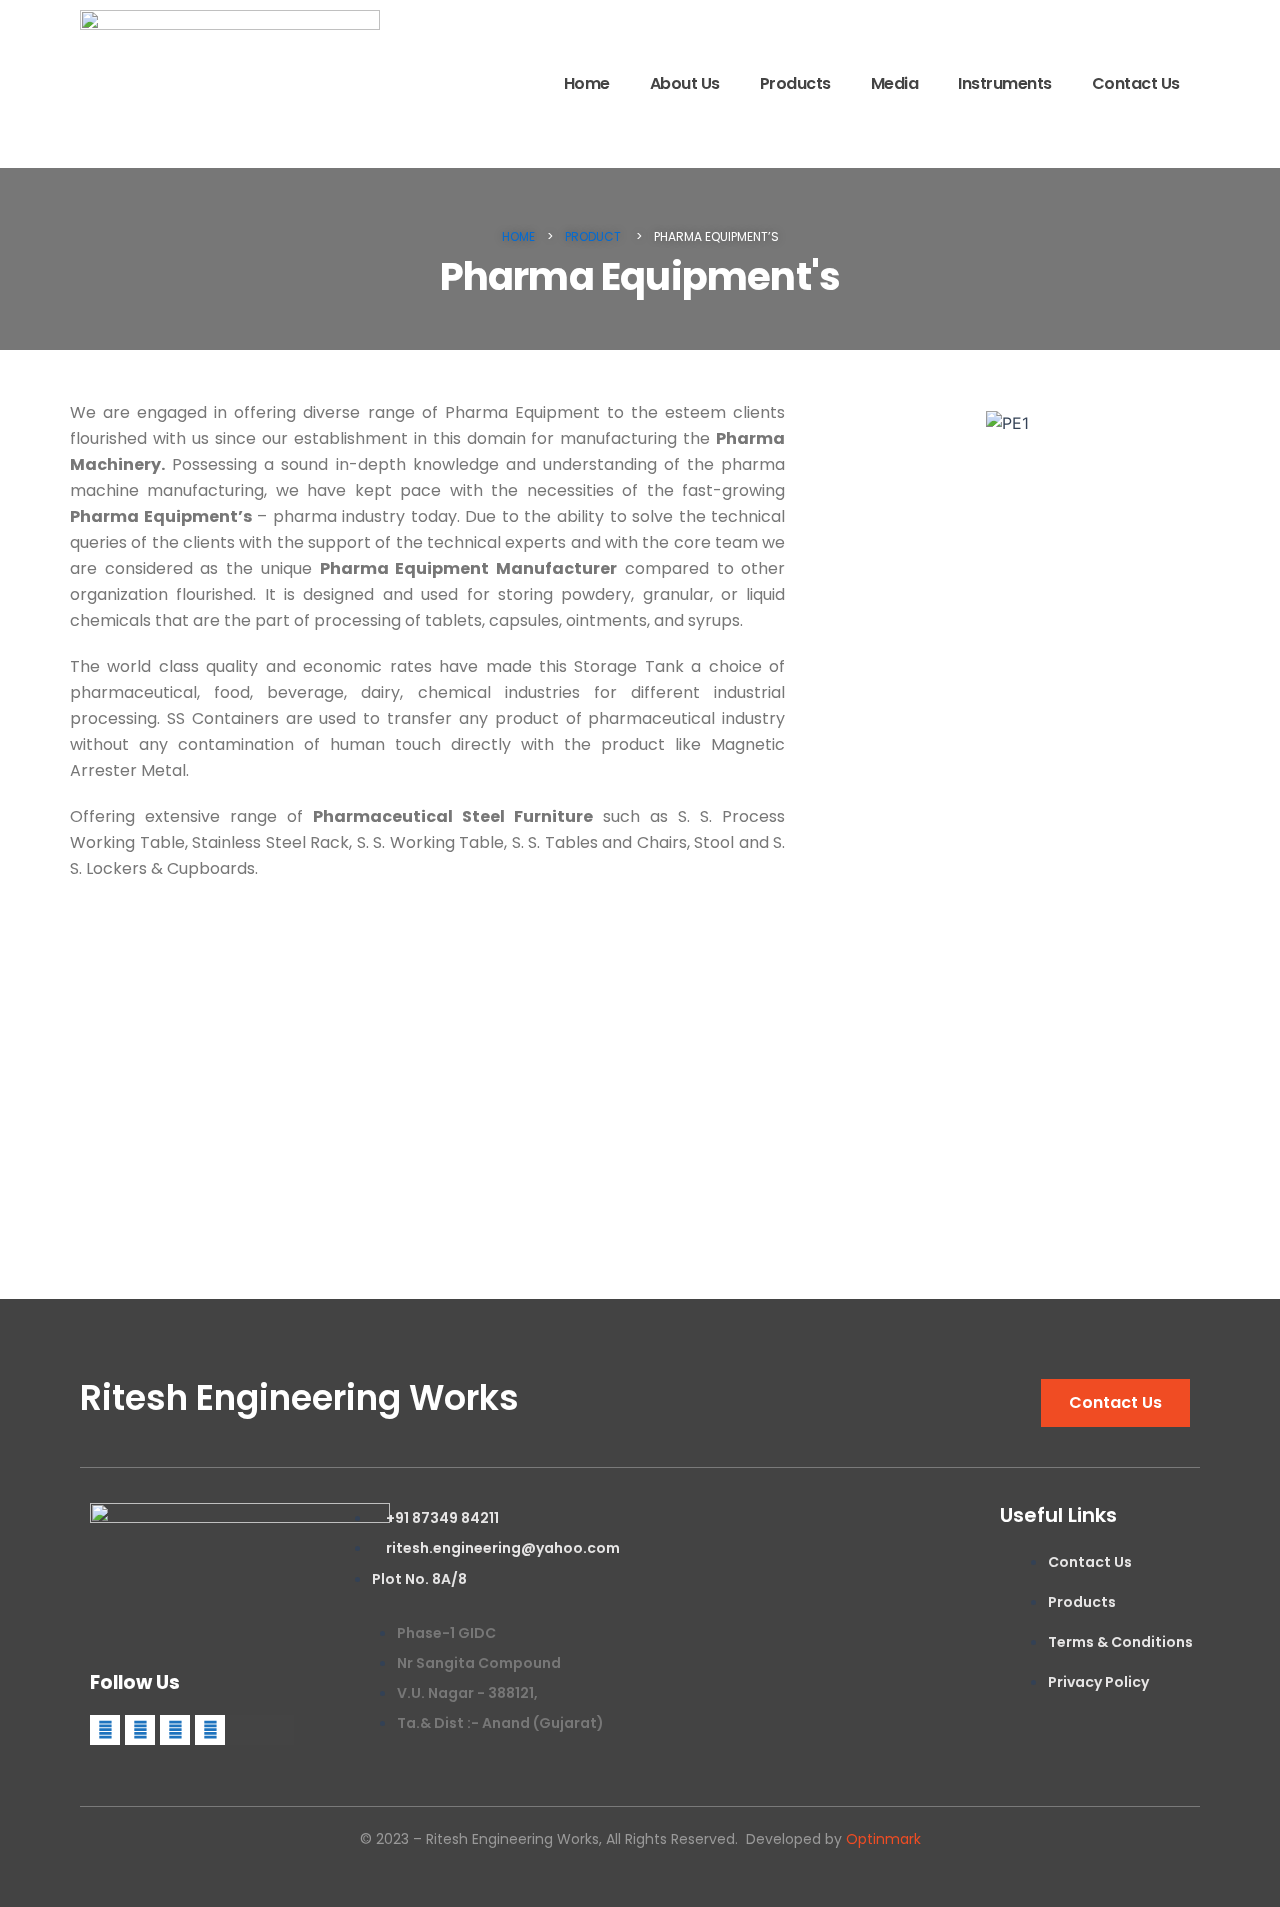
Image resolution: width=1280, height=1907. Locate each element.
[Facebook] (105, 1730)
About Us (685, 83)
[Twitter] (140, 1730)
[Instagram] (210, 1730)
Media (895, 83)
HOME (518, 236)
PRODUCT (594, 236)
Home (587, 83)
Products (795, 83)
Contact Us (1136, 83)
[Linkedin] (175, 1730)
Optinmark (883, 1839)
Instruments (1005, 83)
